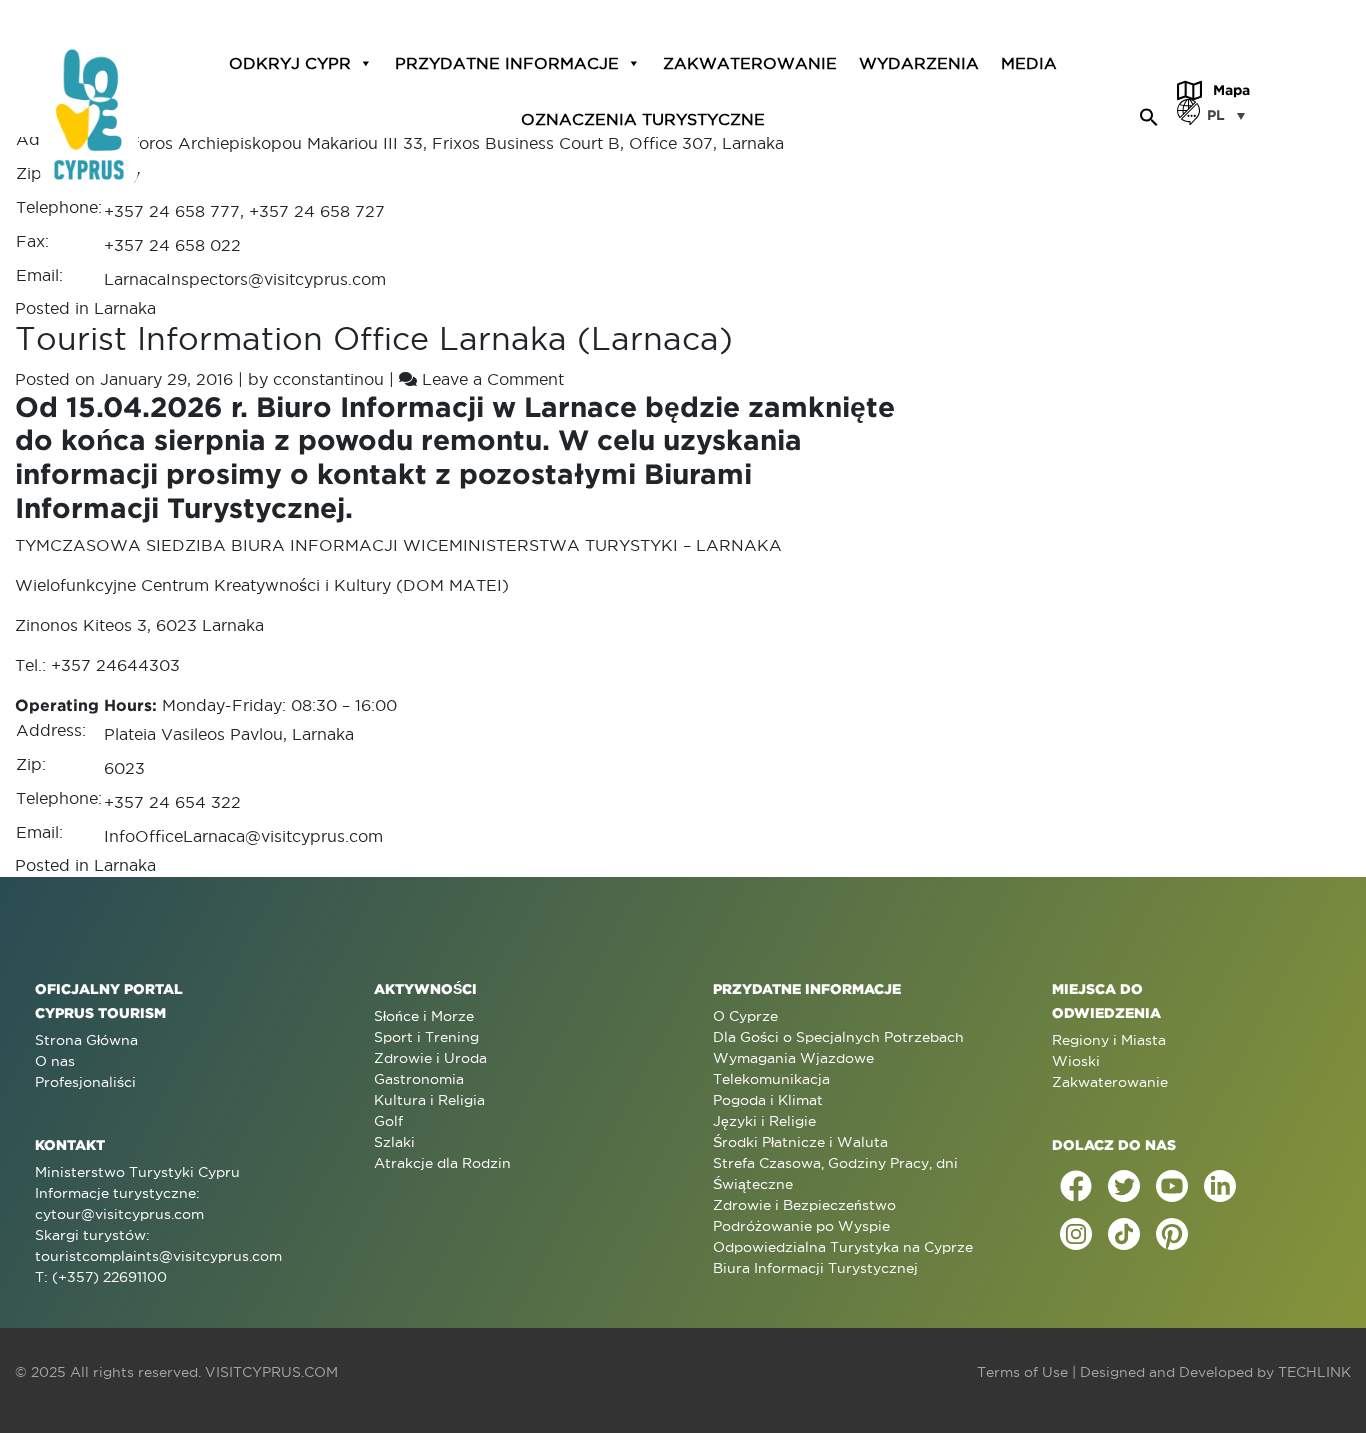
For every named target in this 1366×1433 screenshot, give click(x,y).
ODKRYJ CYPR (290, 62)
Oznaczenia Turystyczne (643, 118)
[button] (1149, 114)
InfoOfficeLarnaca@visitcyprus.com (243, 836)
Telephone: (59, 207)
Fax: (32, 241)
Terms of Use (1022, 1372)
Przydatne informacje (507, 62)
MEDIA (1029, 62)
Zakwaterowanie (750, 62)
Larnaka (125, 308)
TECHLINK (1314, 1372)
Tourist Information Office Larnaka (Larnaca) (374, 338)
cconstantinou (328, 379)
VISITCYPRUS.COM (271, 1372)
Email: (39, 275)
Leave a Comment (493, 379)
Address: (51, 730)
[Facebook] (1076, 1186)
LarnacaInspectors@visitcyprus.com (245, 279)
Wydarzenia (919, 62)
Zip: (31, 173)
